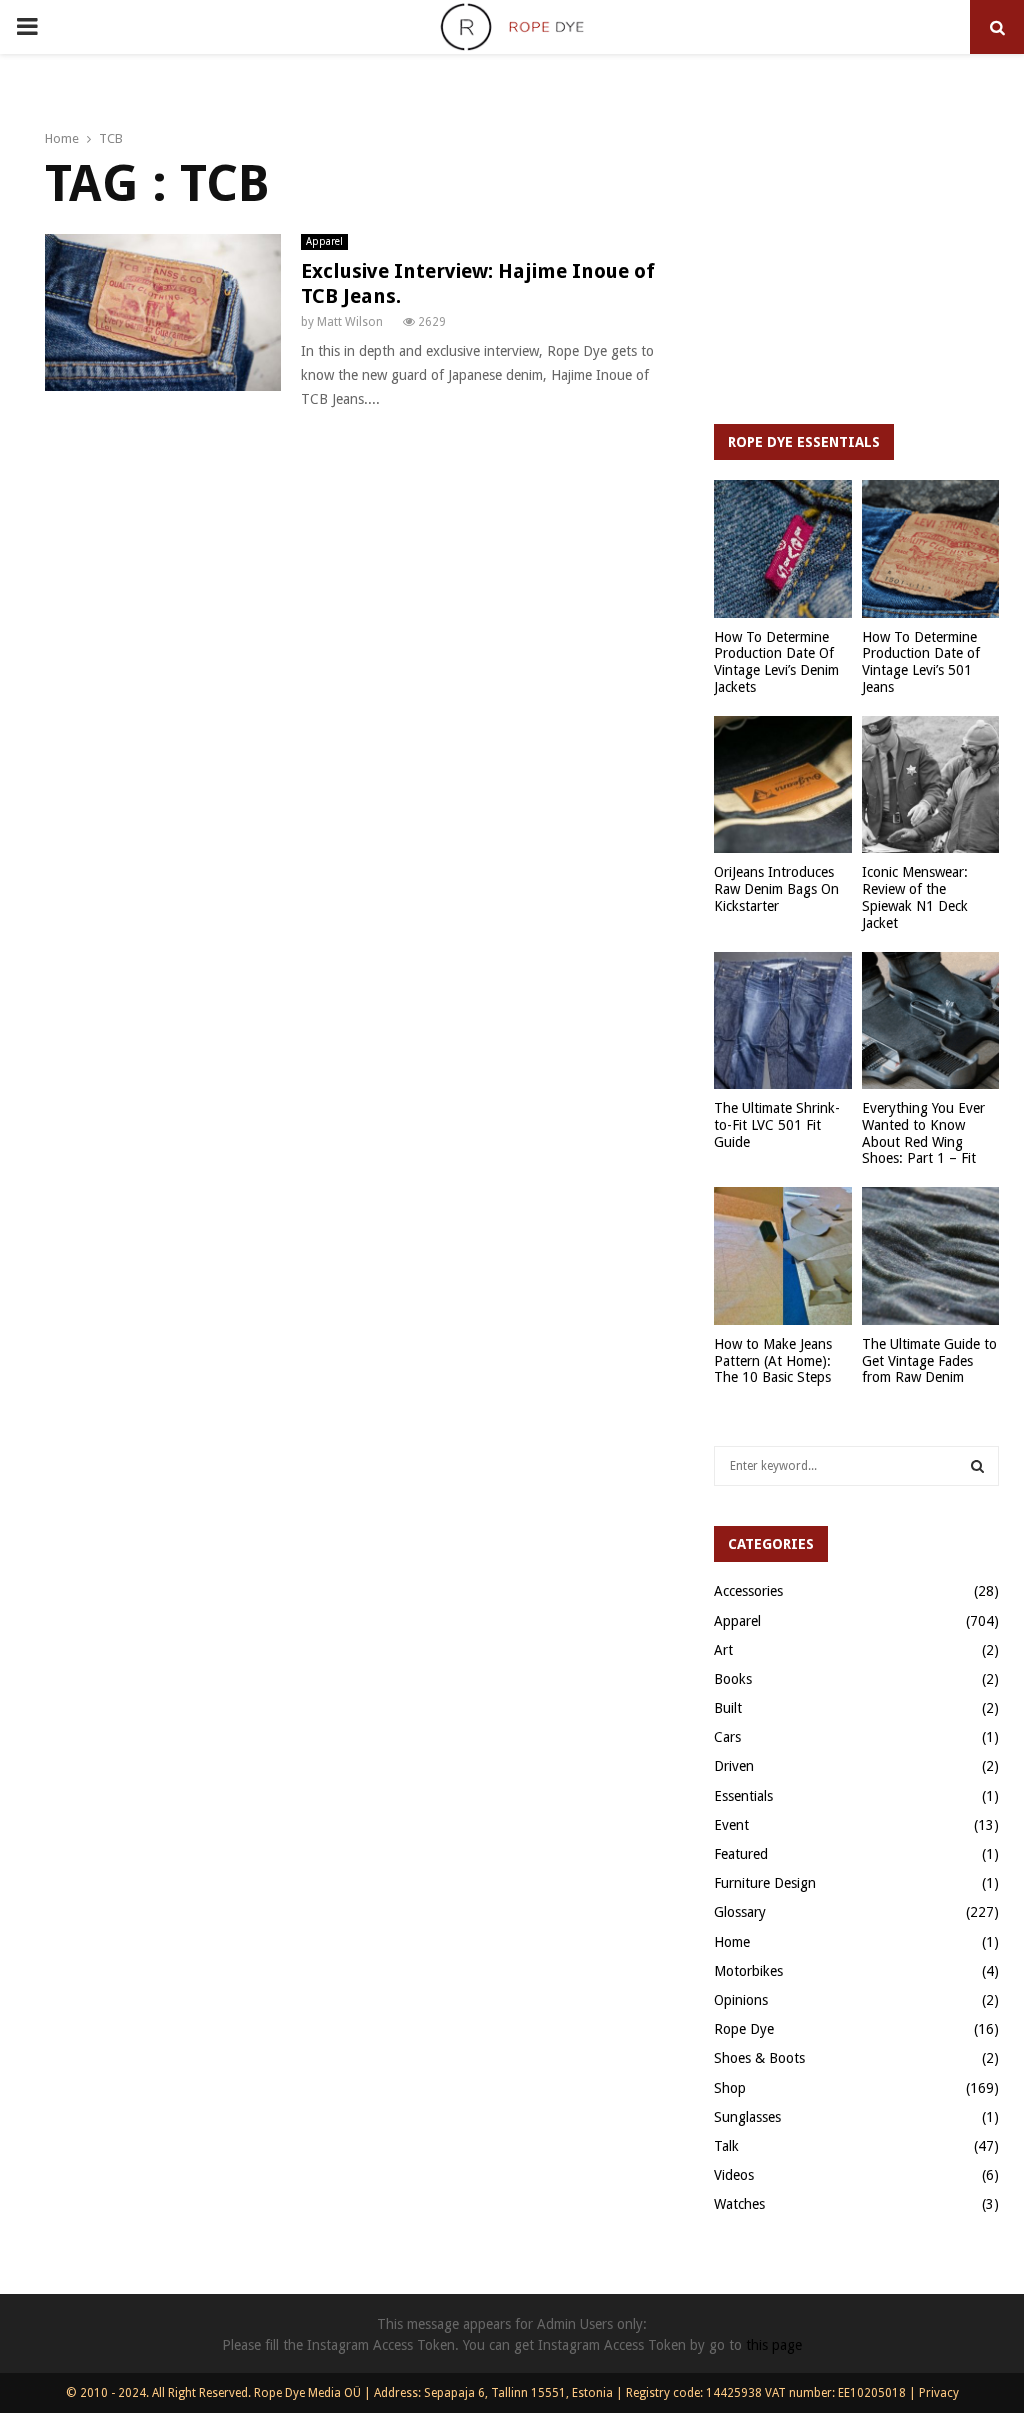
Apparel (324, 241)
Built (728, 1708)
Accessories (748, 1591)
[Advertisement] (856, 259)
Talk (726, 2146)
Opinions (741, 2000)
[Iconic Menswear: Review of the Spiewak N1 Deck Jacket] (931, 785)
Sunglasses (747, 2117)
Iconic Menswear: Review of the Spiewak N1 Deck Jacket (915, 897)
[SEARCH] (977, 1466)
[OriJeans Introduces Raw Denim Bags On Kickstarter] (783, 785)
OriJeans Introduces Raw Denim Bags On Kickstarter (776, 889)
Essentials (743, 1796)
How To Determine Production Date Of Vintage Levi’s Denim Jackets (776, 662)
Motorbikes (748, 1971)
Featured (741, 1854)
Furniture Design (765, 1883)
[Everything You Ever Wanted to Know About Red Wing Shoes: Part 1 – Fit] (931, 1021)
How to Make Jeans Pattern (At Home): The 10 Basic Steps (773, 1361)
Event (731, 1825)
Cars (727, 1737)
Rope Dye (744, 2029)
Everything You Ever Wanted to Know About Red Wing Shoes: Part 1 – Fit (923, 1133)
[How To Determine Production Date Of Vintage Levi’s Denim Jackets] (783, 549)
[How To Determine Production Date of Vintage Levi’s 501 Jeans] (931, 549)
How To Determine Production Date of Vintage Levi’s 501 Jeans (921, 662)
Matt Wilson (350, 322)
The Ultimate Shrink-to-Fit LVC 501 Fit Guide (777, 1125)
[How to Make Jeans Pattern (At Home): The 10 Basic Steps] (783, 1256)
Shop (730, 2088)
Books (733, 1679)
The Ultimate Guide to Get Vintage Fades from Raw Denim (929, 1361)
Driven (734, 1766)
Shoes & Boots (759, 2058)
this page (774, 2345)
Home (732, 1942)
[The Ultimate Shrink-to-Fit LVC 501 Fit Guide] (783, 1021)
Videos (734, 2175)
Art (723, 1650)
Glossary (740, 1912)
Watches (739, 2204)
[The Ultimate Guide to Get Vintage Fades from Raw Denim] (931, 1256)
